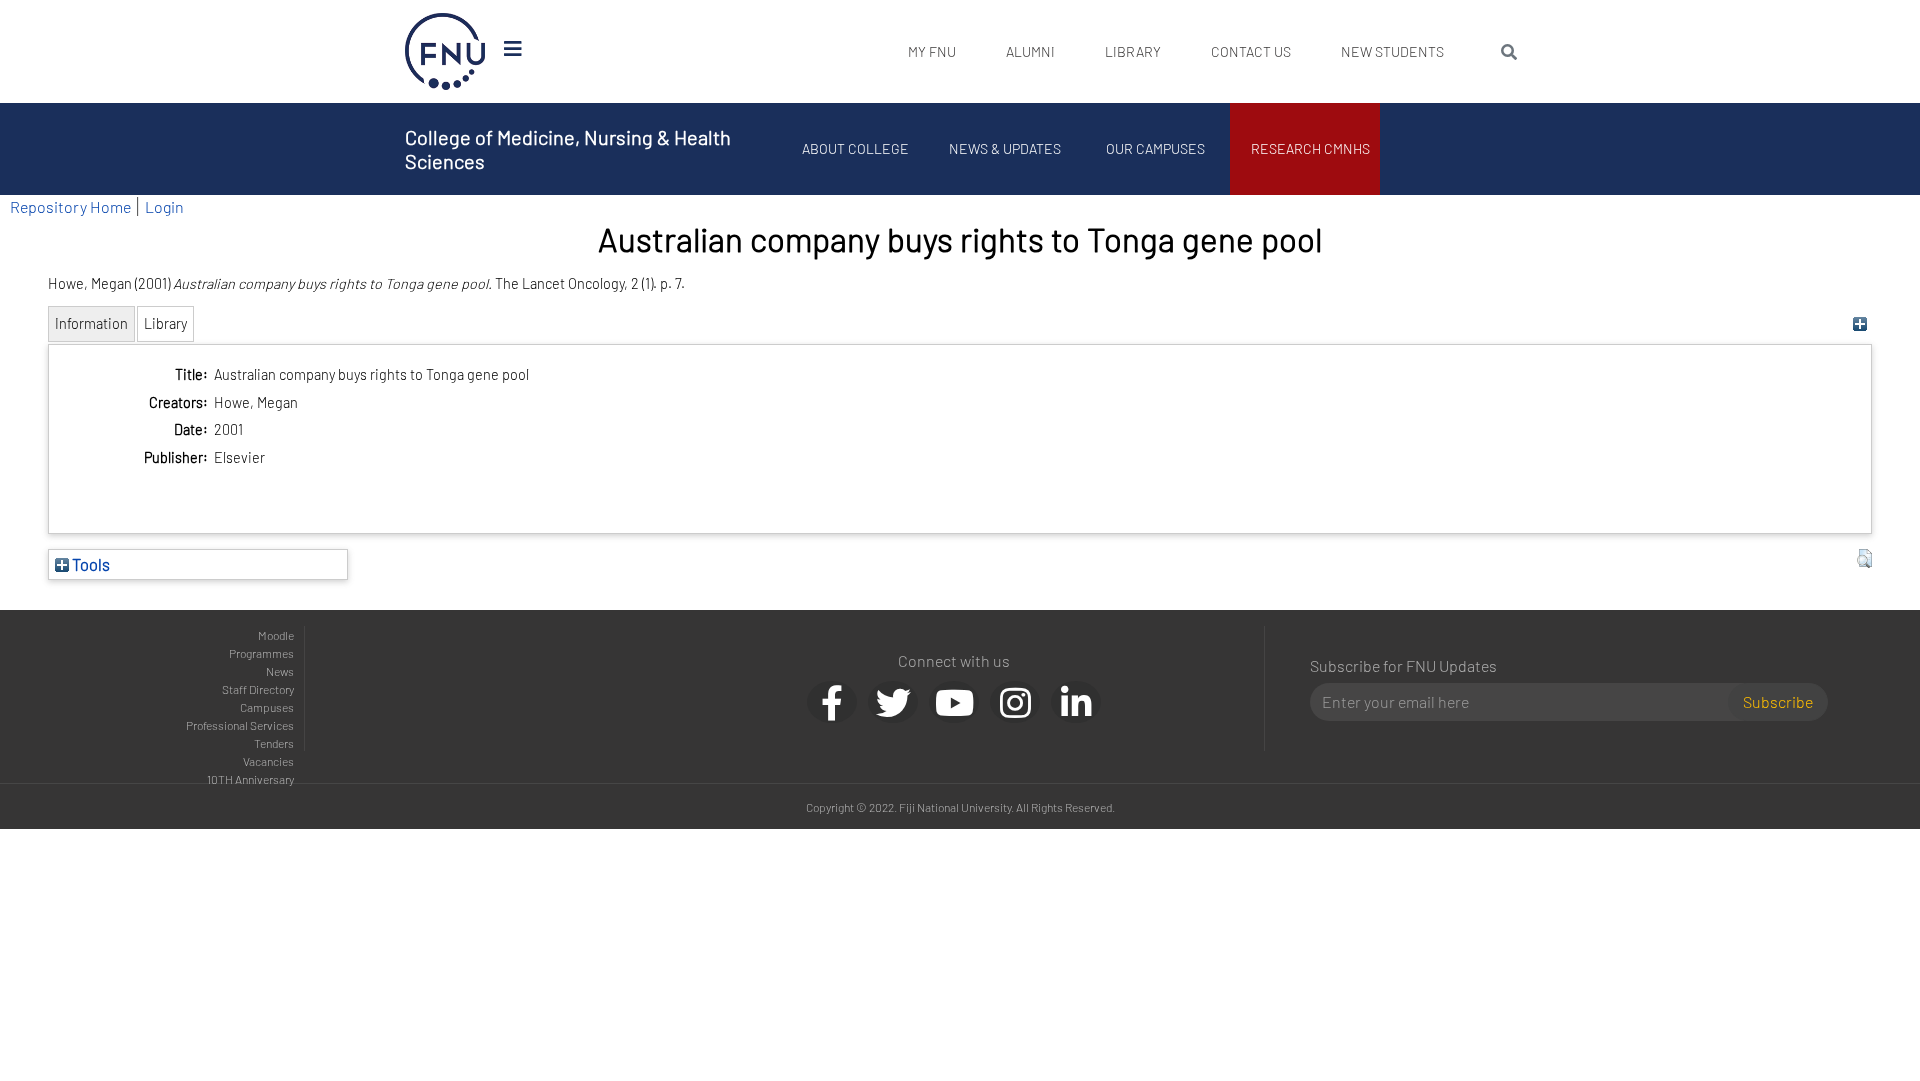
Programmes (261, 653)
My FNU (932, 51)
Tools (89, 564)
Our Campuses (1155, 148)
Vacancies (268, 761)
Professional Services (240, 725)
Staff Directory (258, 689)
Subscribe (1778, 701)
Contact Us (1251, 51)
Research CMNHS (1310, 148)
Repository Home (70, 206)
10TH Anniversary (250, 779)
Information (91, 323)
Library (1133, 51)
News (280, 671)
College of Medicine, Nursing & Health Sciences (568, 149)
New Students (1392, 51)
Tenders (274, 743)
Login (164, 206)
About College (855, 148)
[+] (1859, 323)
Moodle (276, 635)
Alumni (1030, 51)
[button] (1864, 559)
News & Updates (1005, 148)
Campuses (267, 707)
